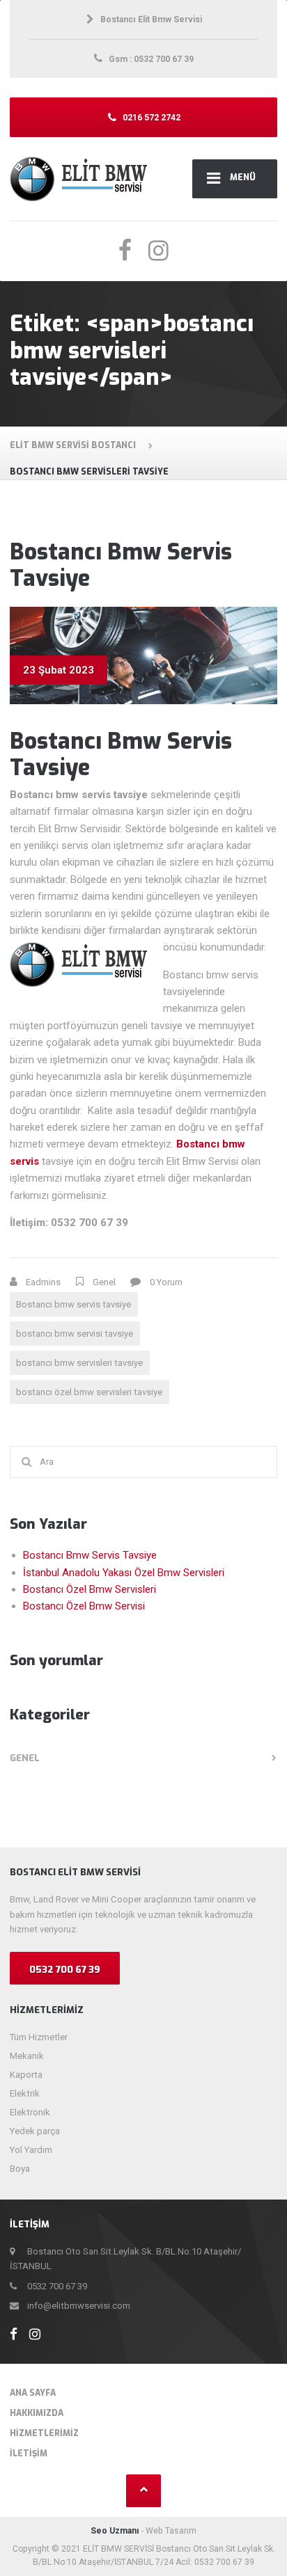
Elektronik (30, 2112)
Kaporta (26, 2075)
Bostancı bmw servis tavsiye (73, 1304)
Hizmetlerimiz (44, 2433)
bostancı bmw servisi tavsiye (75, 1334)
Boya (20, 2169)
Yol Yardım (31, 2150)
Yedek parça (35, 2131)
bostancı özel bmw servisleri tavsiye (89, 1392)
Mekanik (27, 2056)
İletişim (29, 2454)
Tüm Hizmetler (39, 2037)
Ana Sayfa (33, 2393)
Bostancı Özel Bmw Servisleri (90, 1589)
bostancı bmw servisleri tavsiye (79, 1363)
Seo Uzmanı (115, 2531)
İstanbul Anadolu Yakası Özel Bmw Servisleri (124, 1573)
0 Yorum (166, 1282)
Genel (104, 1282)
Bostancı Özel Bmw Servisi (84, 1606)
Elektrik (25, 2093)
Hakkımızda (37, 2413)
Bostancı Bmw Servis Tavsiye (121, 565)
